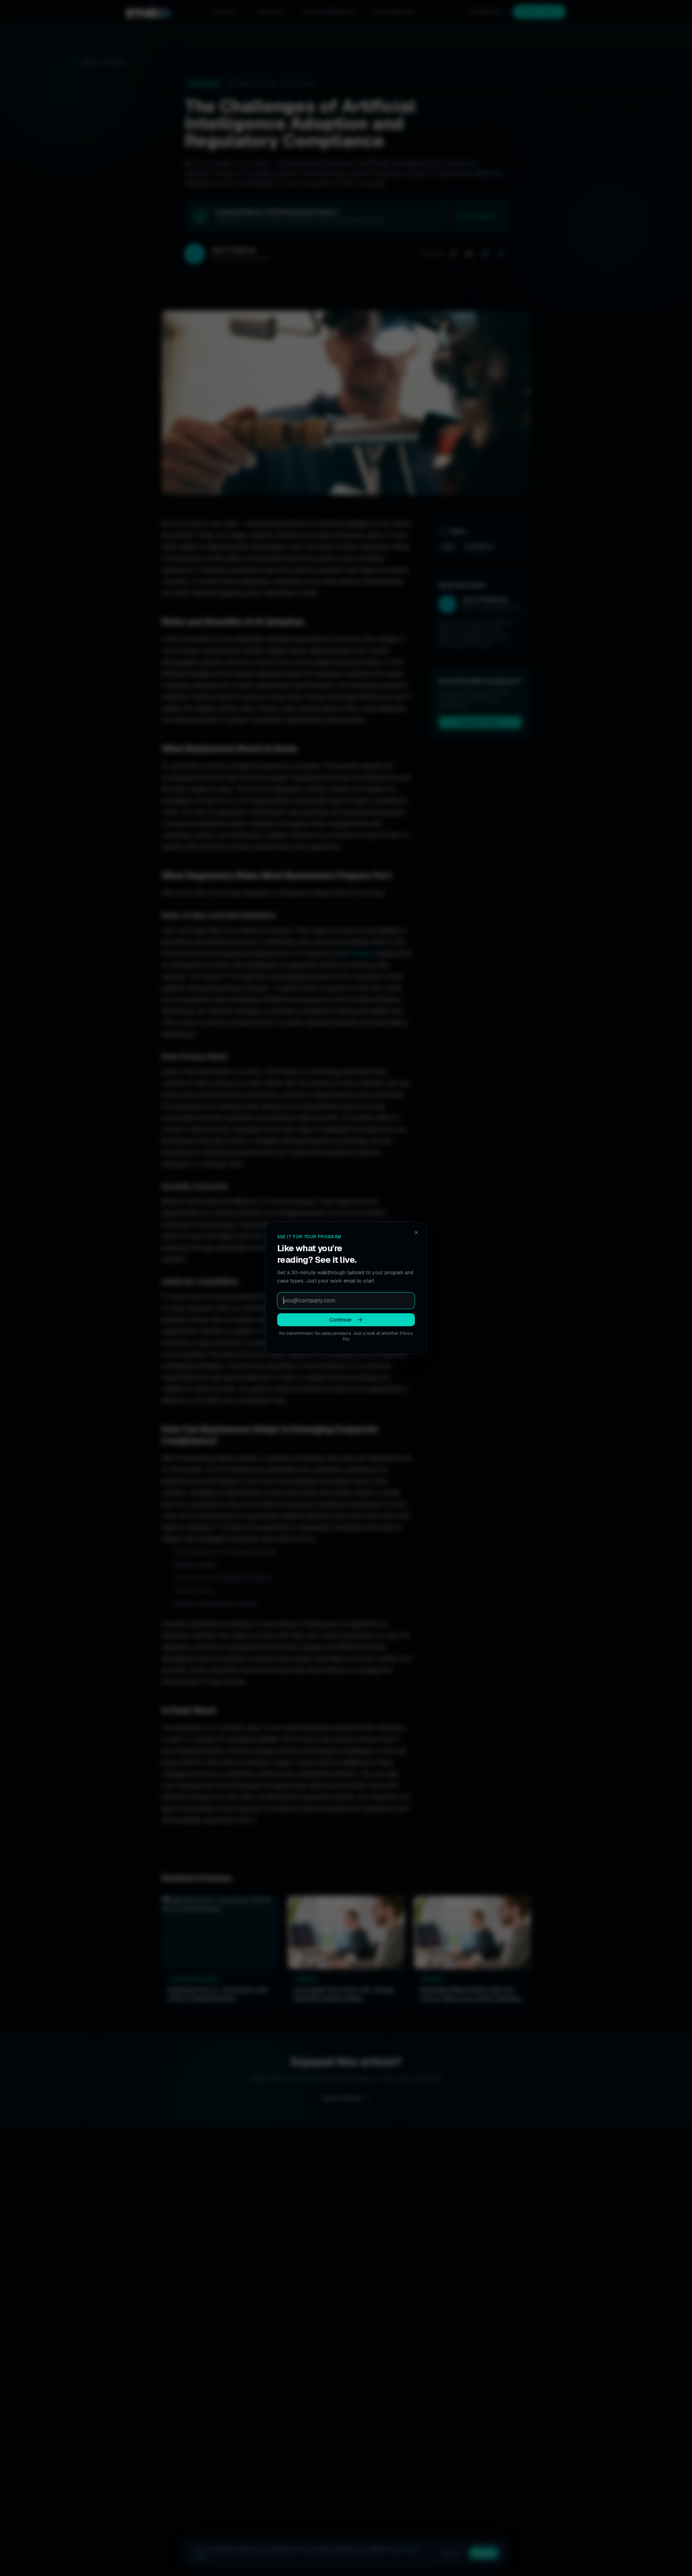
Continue (340, 1320)
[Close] (416, 1232)
